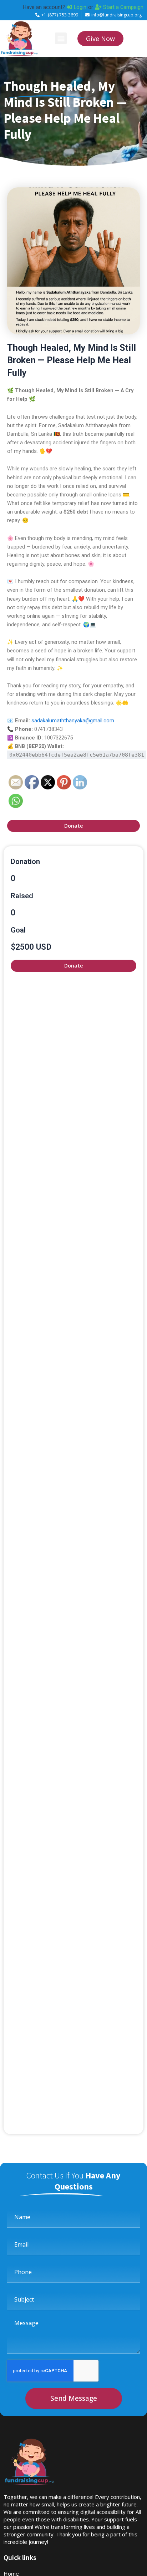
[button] (61, 38)
